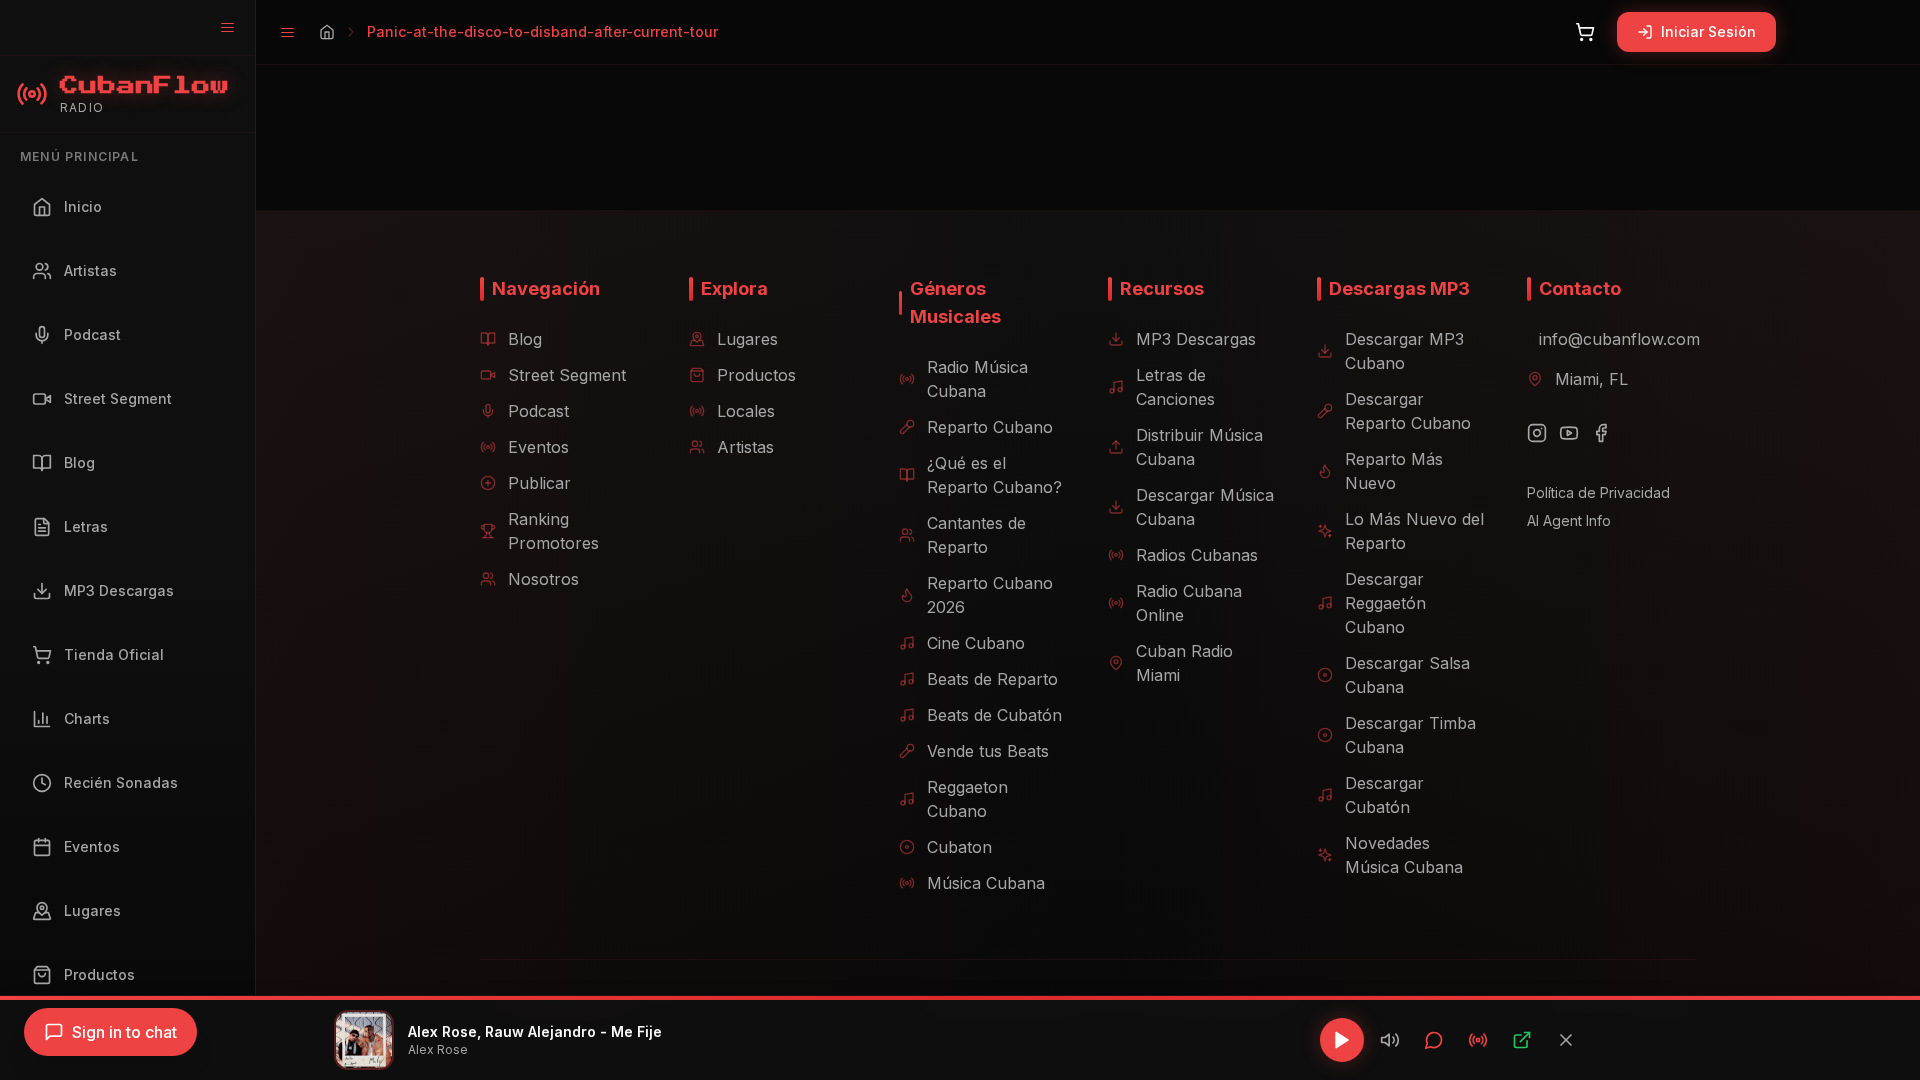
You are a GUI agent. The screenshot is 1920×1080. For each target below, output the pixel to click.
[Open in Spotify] (1522, 1040)
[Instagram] (1537, 433)
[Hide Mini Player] (1566, 1040)
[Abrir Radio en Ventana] (1478, 1040)
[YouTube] (1569, 433)
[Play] (1342, 1040)
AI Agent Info (1569, 520)
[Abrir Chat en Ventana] (1434, 1040)
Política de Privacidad (1598, 492)
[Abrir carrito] (1585, 32)
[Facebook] (1601, 433)
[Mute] (1390, 1040)
